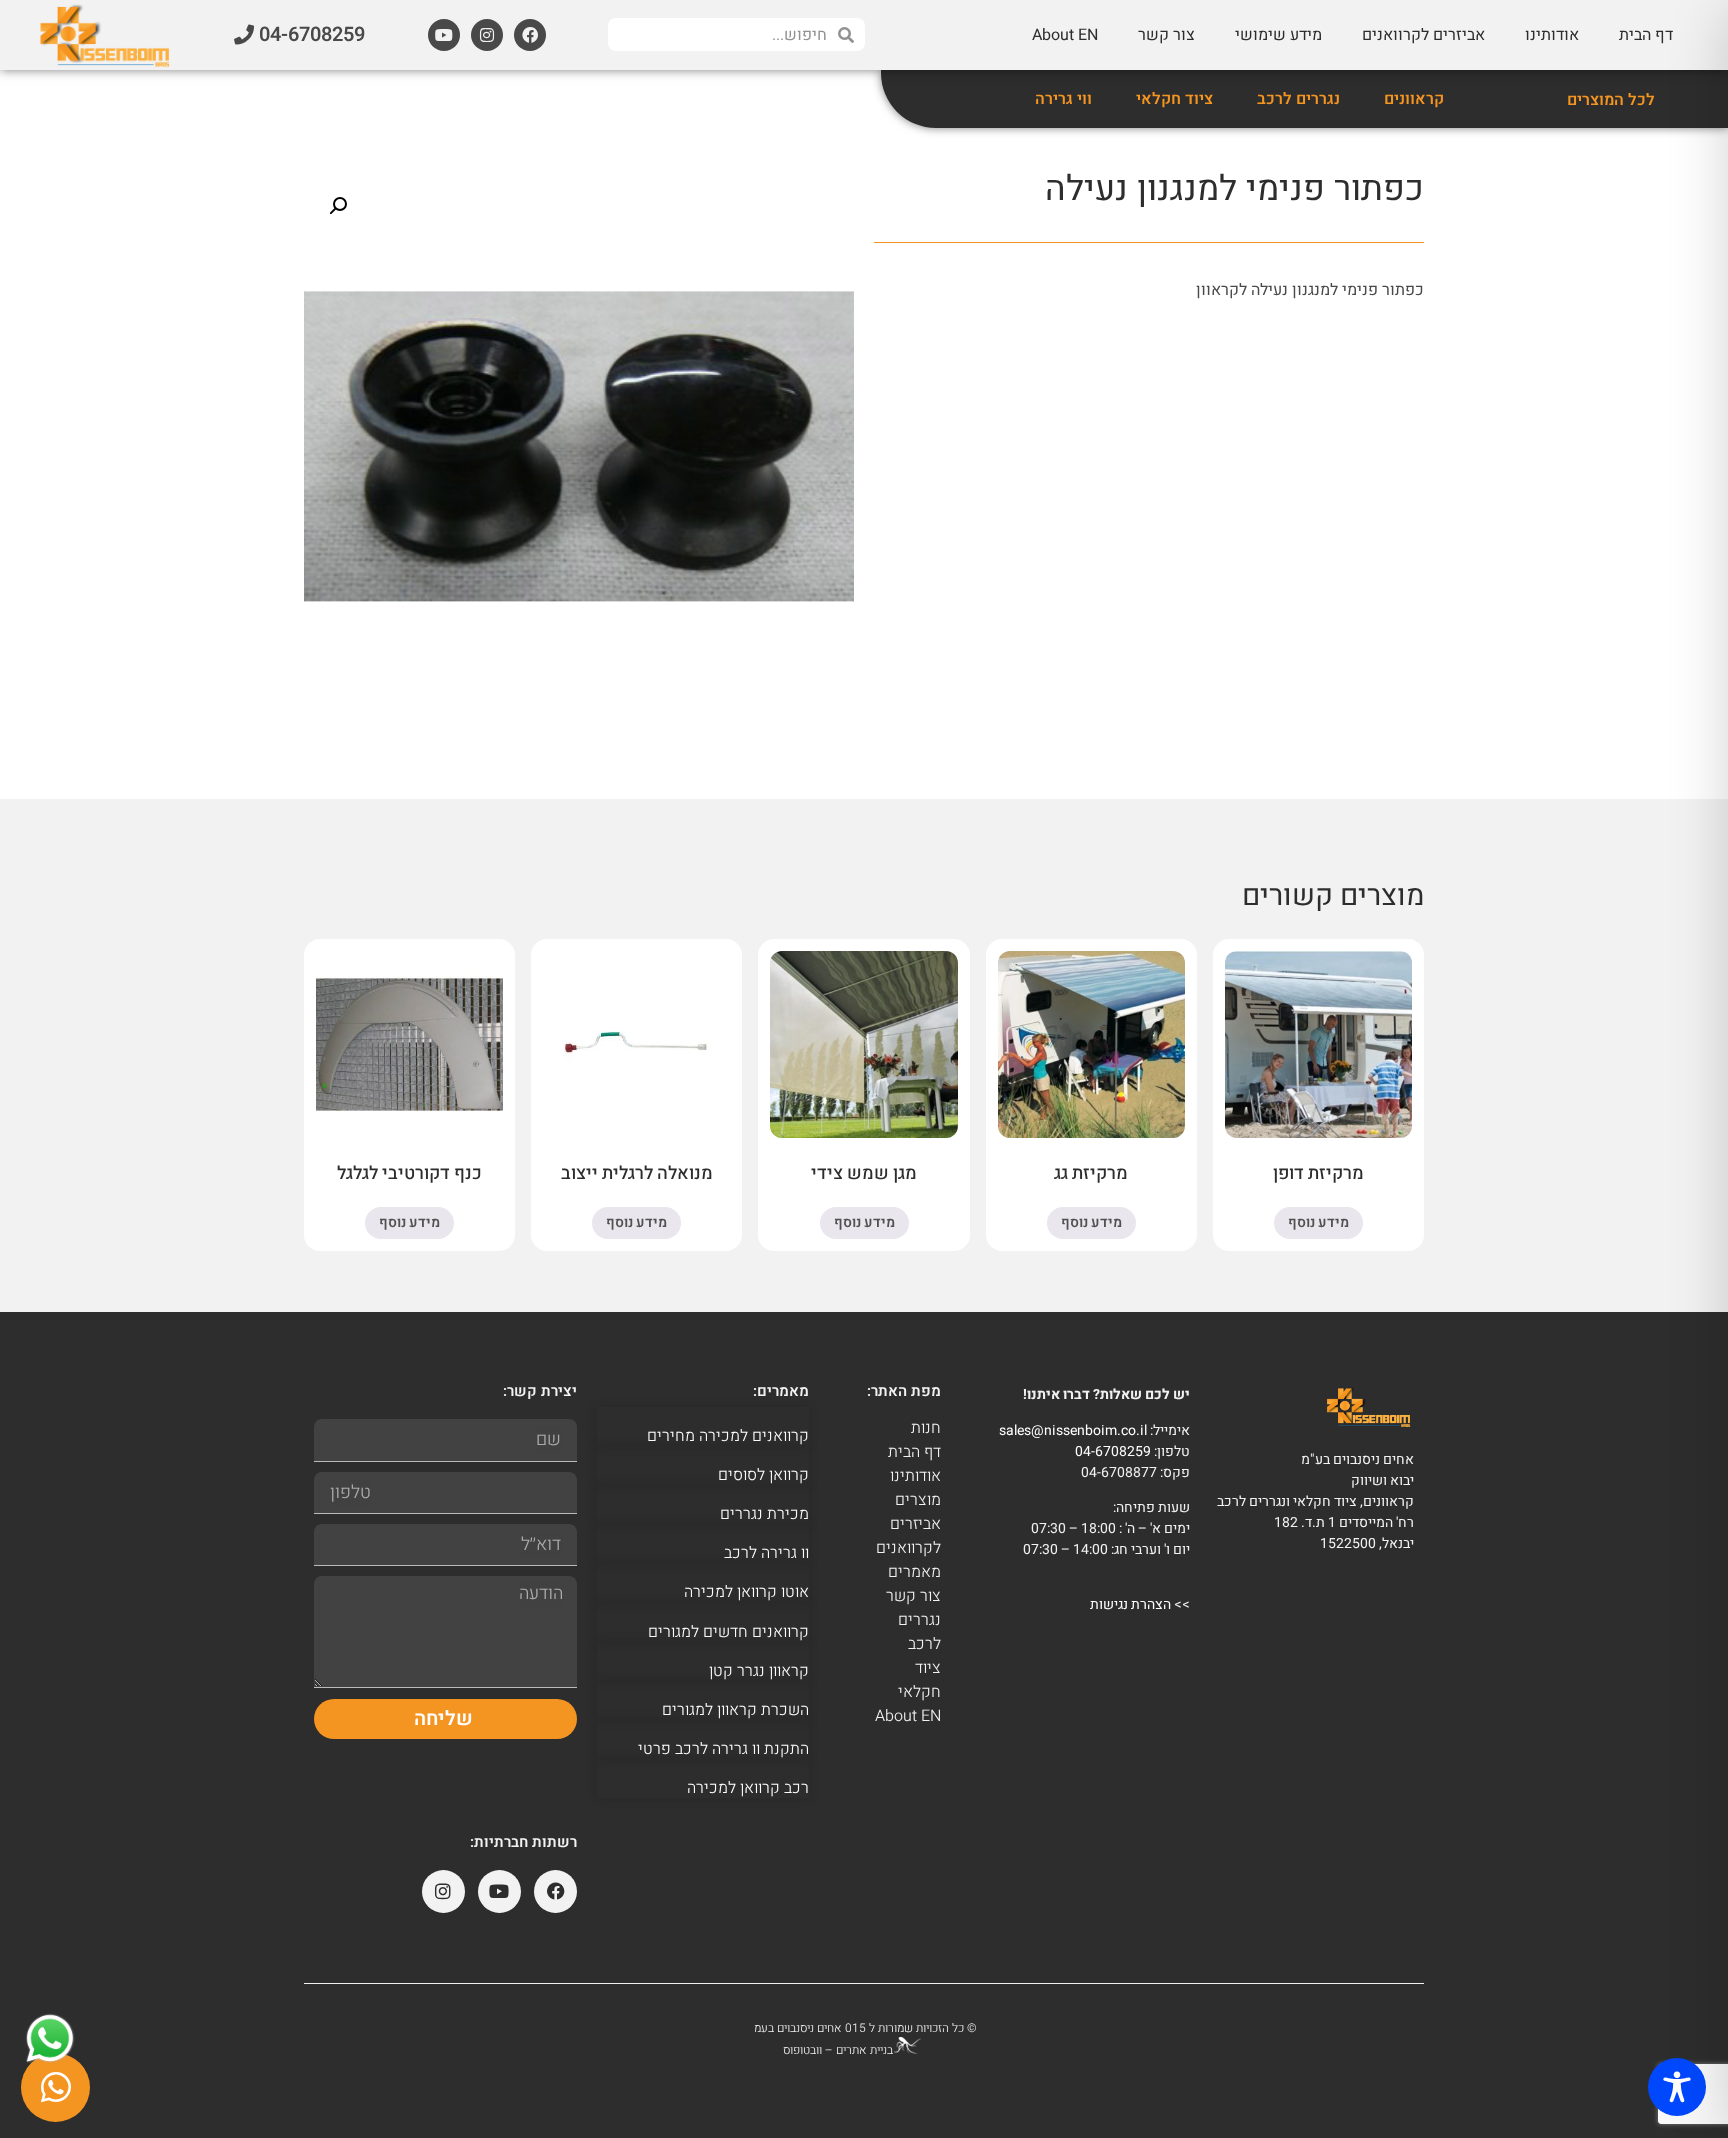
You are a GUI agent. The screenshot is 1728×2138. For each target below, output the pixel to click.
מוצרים (918, 1500)
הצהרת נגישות (1130, 1604)
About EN (1065, 35)
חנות (926, 1428)
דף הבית (1646, 35)
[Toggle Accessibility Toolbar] (1677, 2087)
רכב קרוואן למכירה (748, 1788)
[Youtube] (444, 35)
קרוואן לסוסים (763, 1475)
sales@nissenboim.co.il (1073, 1430)
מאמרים (914, 1572)
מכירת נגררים (764, 1514)
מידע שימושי (1278, 35)
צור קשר (1166, 35)
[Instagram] (487, 35)
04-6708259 (1113, 1451)
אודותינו (1552, 35)
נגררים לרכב (1298, 99)
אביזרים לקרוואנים (1423, 35)
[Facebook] (530, 35)
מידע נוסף (1318, 1222)
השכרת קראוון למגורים (735, 1710)
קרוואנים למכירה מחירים (728, 1436)
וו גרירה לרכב (766, 1553)
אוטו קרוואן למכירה (746, 1592)
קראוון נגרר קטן (759, 1671)
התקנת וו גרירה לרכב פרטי (723, 1749)
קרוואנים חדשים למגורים (728, 1632)
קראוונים (1414, 99)
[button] (338, 206)
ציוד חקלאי (1174, 99)
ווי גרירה (1063, 99)
